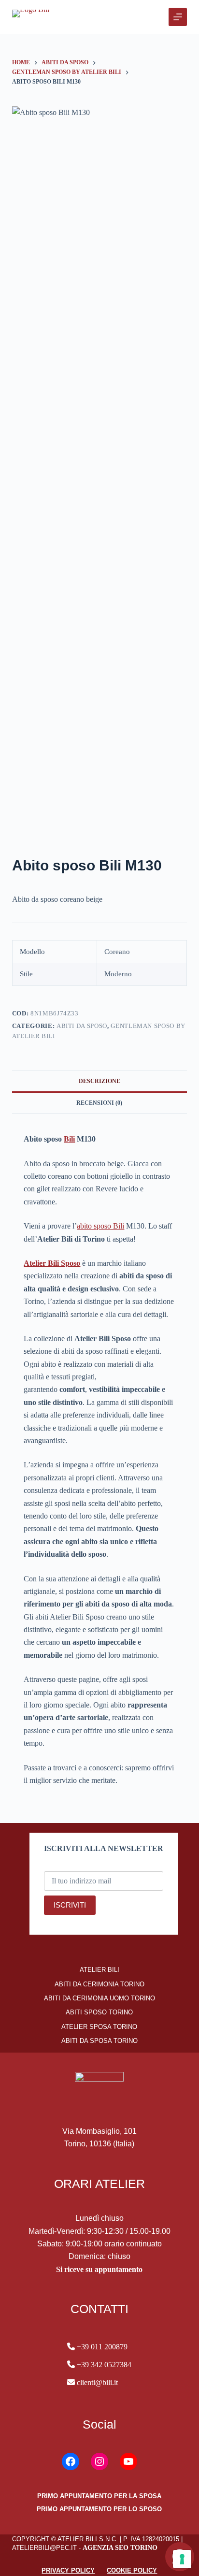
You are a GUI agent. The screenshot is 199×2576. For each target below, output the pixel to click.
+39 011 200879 (102, 2347)
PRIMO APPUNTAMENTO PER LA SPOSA (99, 2496)
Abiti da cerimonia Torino (99, 1984)
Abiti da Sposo (82, 1026)
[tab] (100, 1081)
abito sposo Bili (100, 1226)
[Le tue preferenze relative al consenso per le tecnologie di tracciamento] (182, 2559)
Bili (69, 1139)
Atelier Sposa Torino (99, 2027)
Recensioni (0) (99, 1103)
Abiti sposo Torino (99, 2012)
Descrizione (99, 1081)
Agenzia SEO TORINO (120, 2548)
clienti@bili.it (96, 2382)
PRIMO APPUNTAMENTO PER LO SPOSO (99, 2509)
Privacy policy (68, 2570)
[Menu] (178, 17)
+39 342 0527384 (104, 2365)
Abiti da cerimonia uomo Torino (99, 1998)
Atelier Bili (99, 1970)
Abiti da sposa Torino (99, 2041)
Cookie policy (132, 2570)
